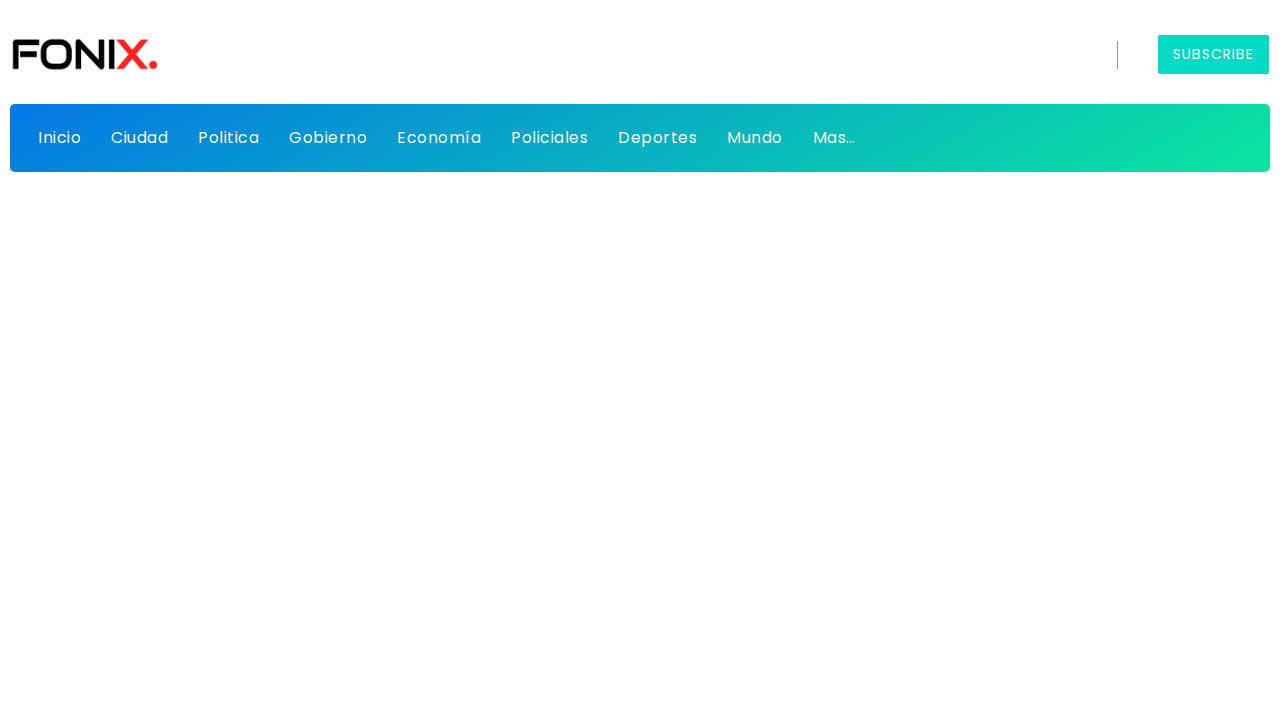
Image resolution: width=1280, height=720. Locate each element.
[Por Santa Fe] (85, 53)
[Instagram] (1044, 55)
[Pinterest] (1009, 55)
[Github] (975, 55)
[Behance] (1078, 55)
